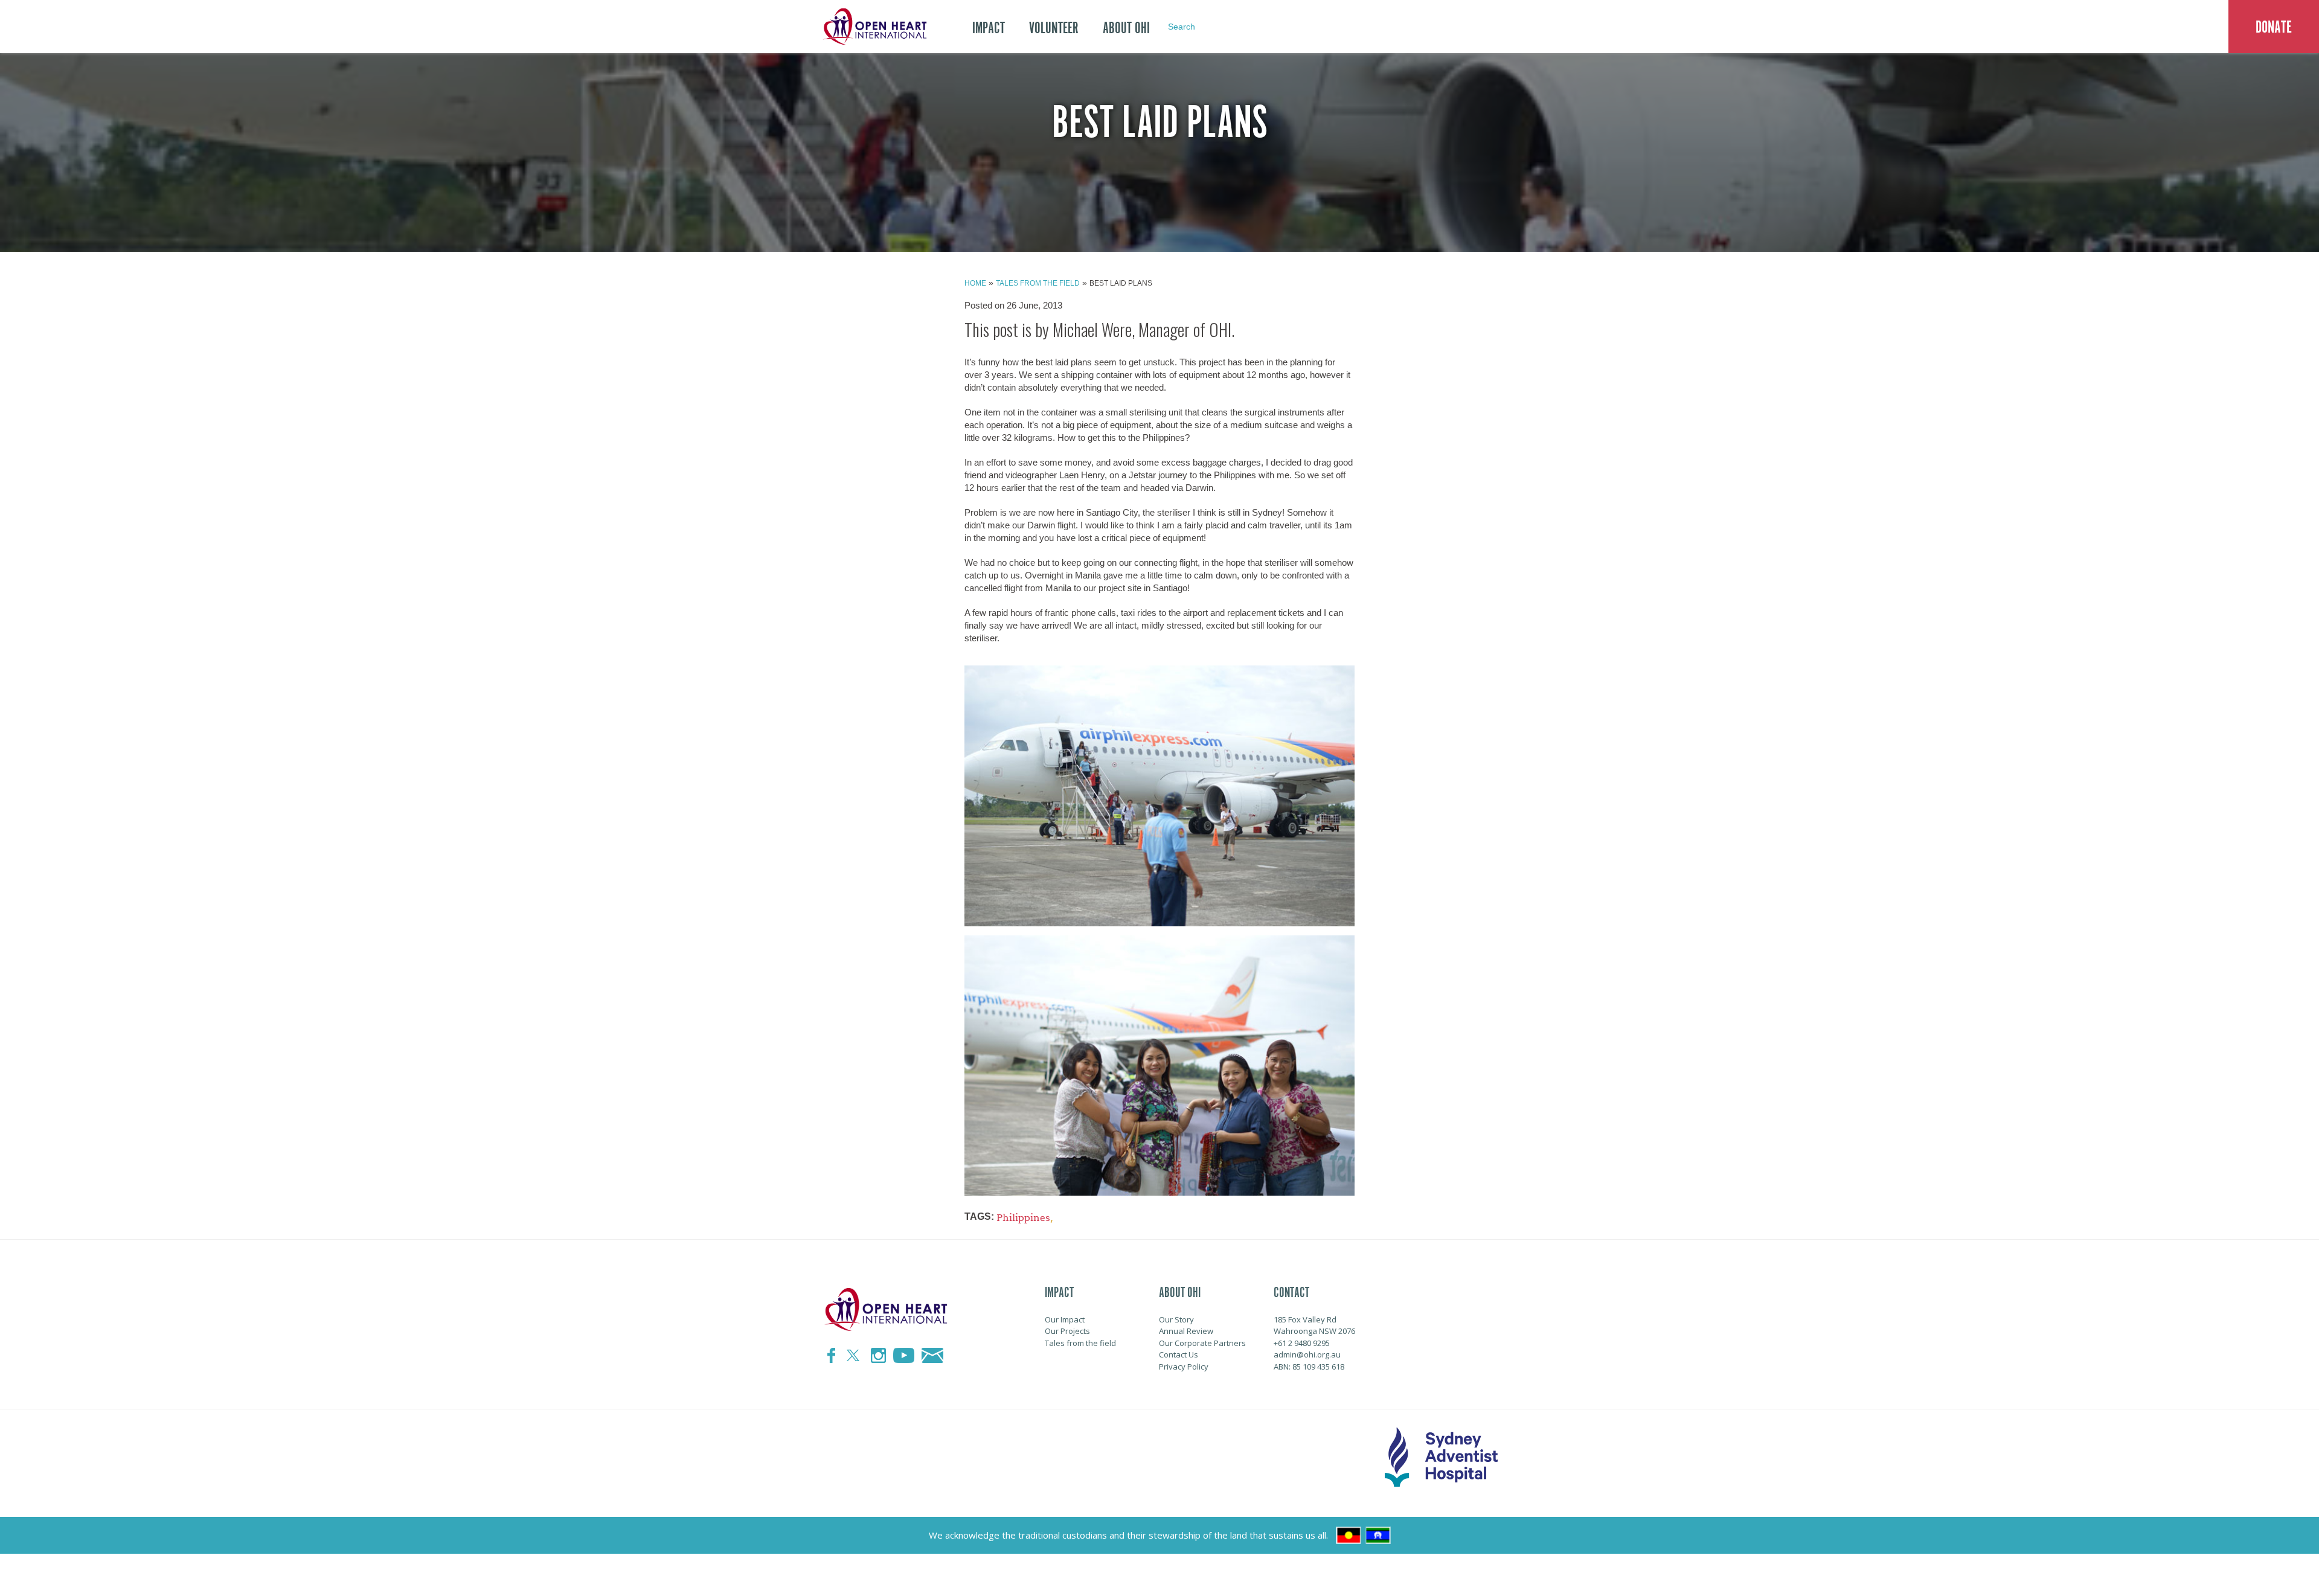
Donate (2274, 27)
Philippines (1023, 1218)
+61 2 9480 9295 (1302, 1343)
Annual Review (1186, 1331)
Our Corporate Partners (1202, 1343)
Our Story (1176, 1319)
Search (1182, 27)
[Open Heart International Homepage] (873, 27)
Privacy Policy (1184, 1367)
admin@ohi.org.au (1307, 1354)
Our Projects (1067, 1331)
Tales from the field (1038, 283)
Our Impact (1065, 1319)
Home (975, 283)
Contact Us (1179, 1354)
